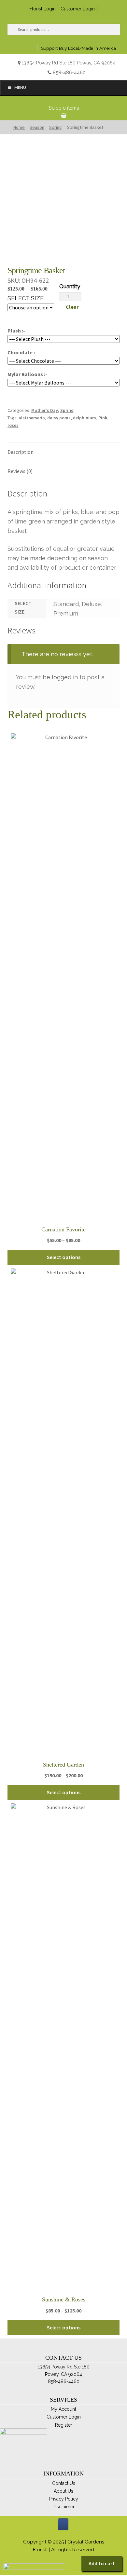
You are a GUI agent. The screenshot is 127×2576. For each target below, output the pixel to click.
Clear (72, 307)
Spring (67, 410)
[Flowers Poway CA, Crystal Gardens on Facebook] (63, 2524)
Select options (64, 1257)
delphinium (85, 418)
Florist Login (42, 9)
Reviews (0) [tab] (20, 471)
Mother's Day (45, 410)
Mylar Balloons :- (27, 374)
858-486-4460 (69, 72)
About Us (63, 2491)
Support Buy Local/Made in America (78, 48)
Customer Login (78, 9)
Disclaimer (63, 2507)
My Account (63, 2409)
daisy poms (59, 418)
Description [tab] (21, 452)
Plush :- (16, 331)
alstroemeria (32, 418)
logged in (65, 677)
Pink (103, 418)
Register (64, 2425)
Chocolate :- (22, 352)
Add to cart (102, 2563)
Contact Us (64, 2483)
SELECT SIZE (26, 298)
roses (13, 425)
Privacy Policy (63, 2499)
